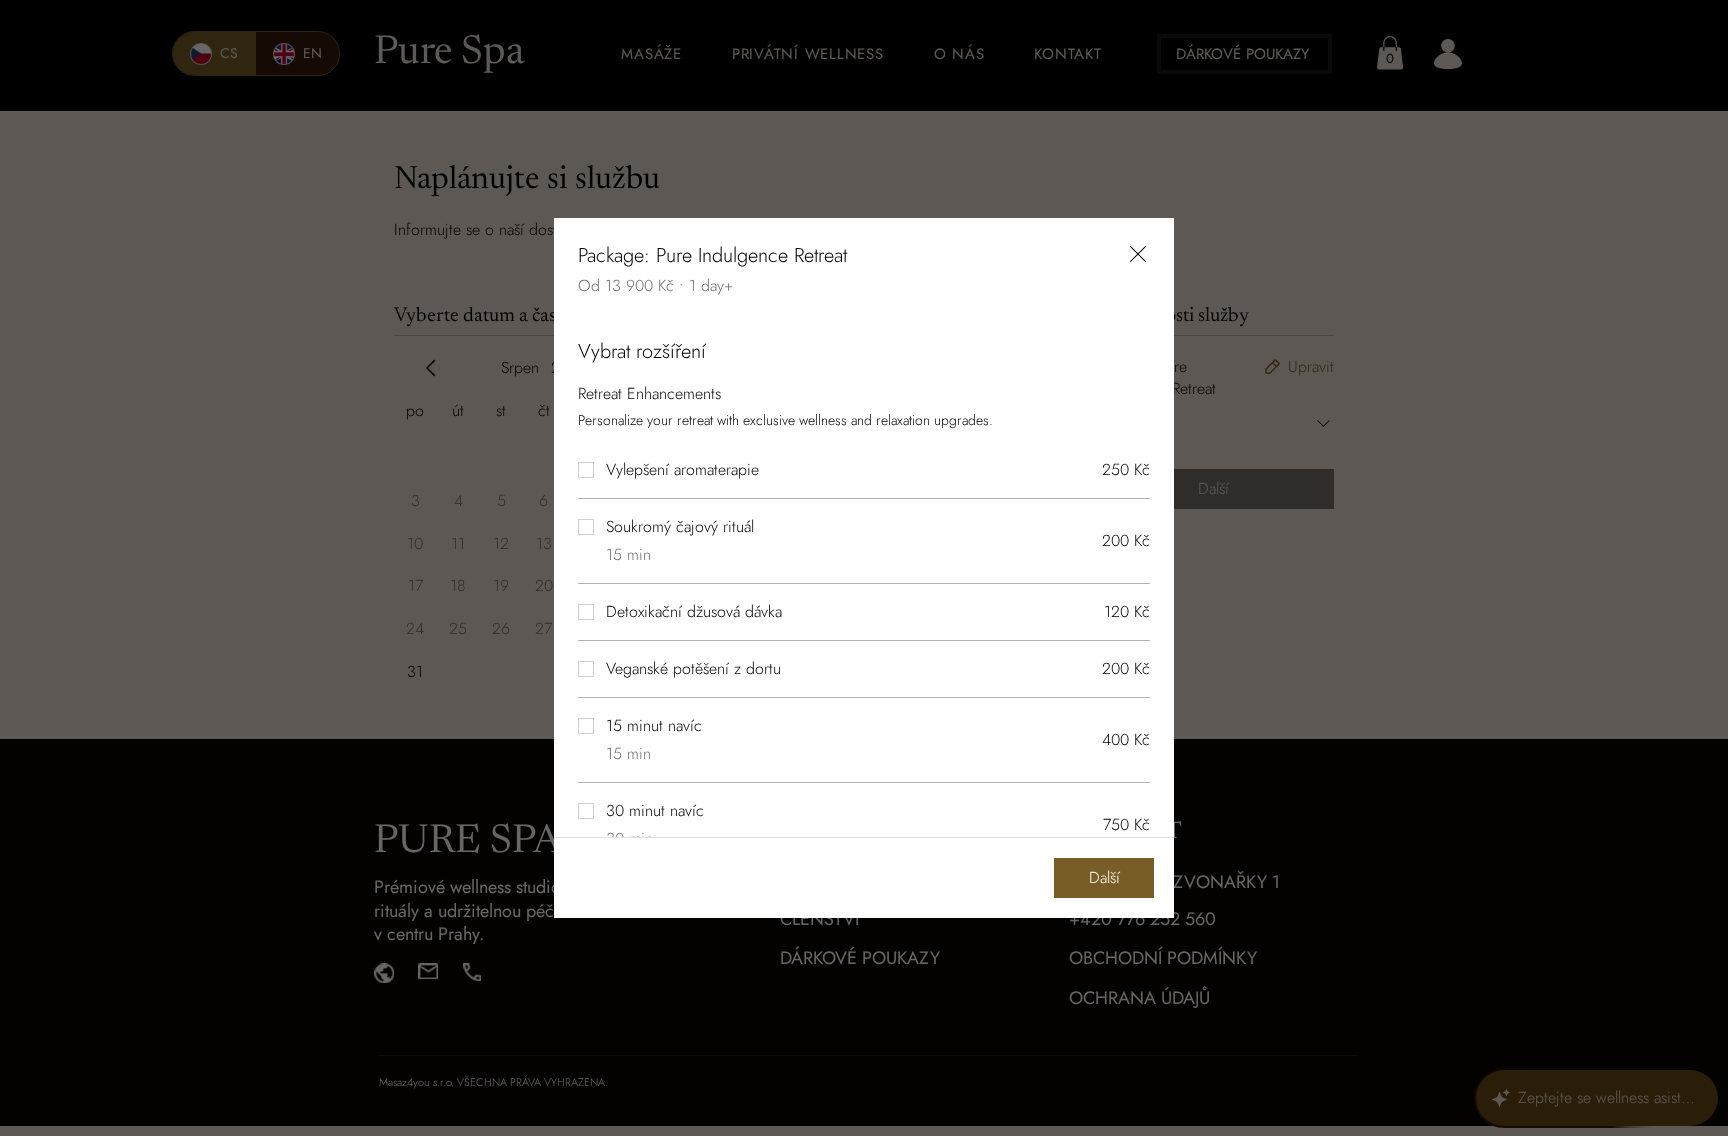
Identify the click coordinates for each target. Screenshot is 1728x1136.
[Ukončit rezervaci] (1138, 254)
